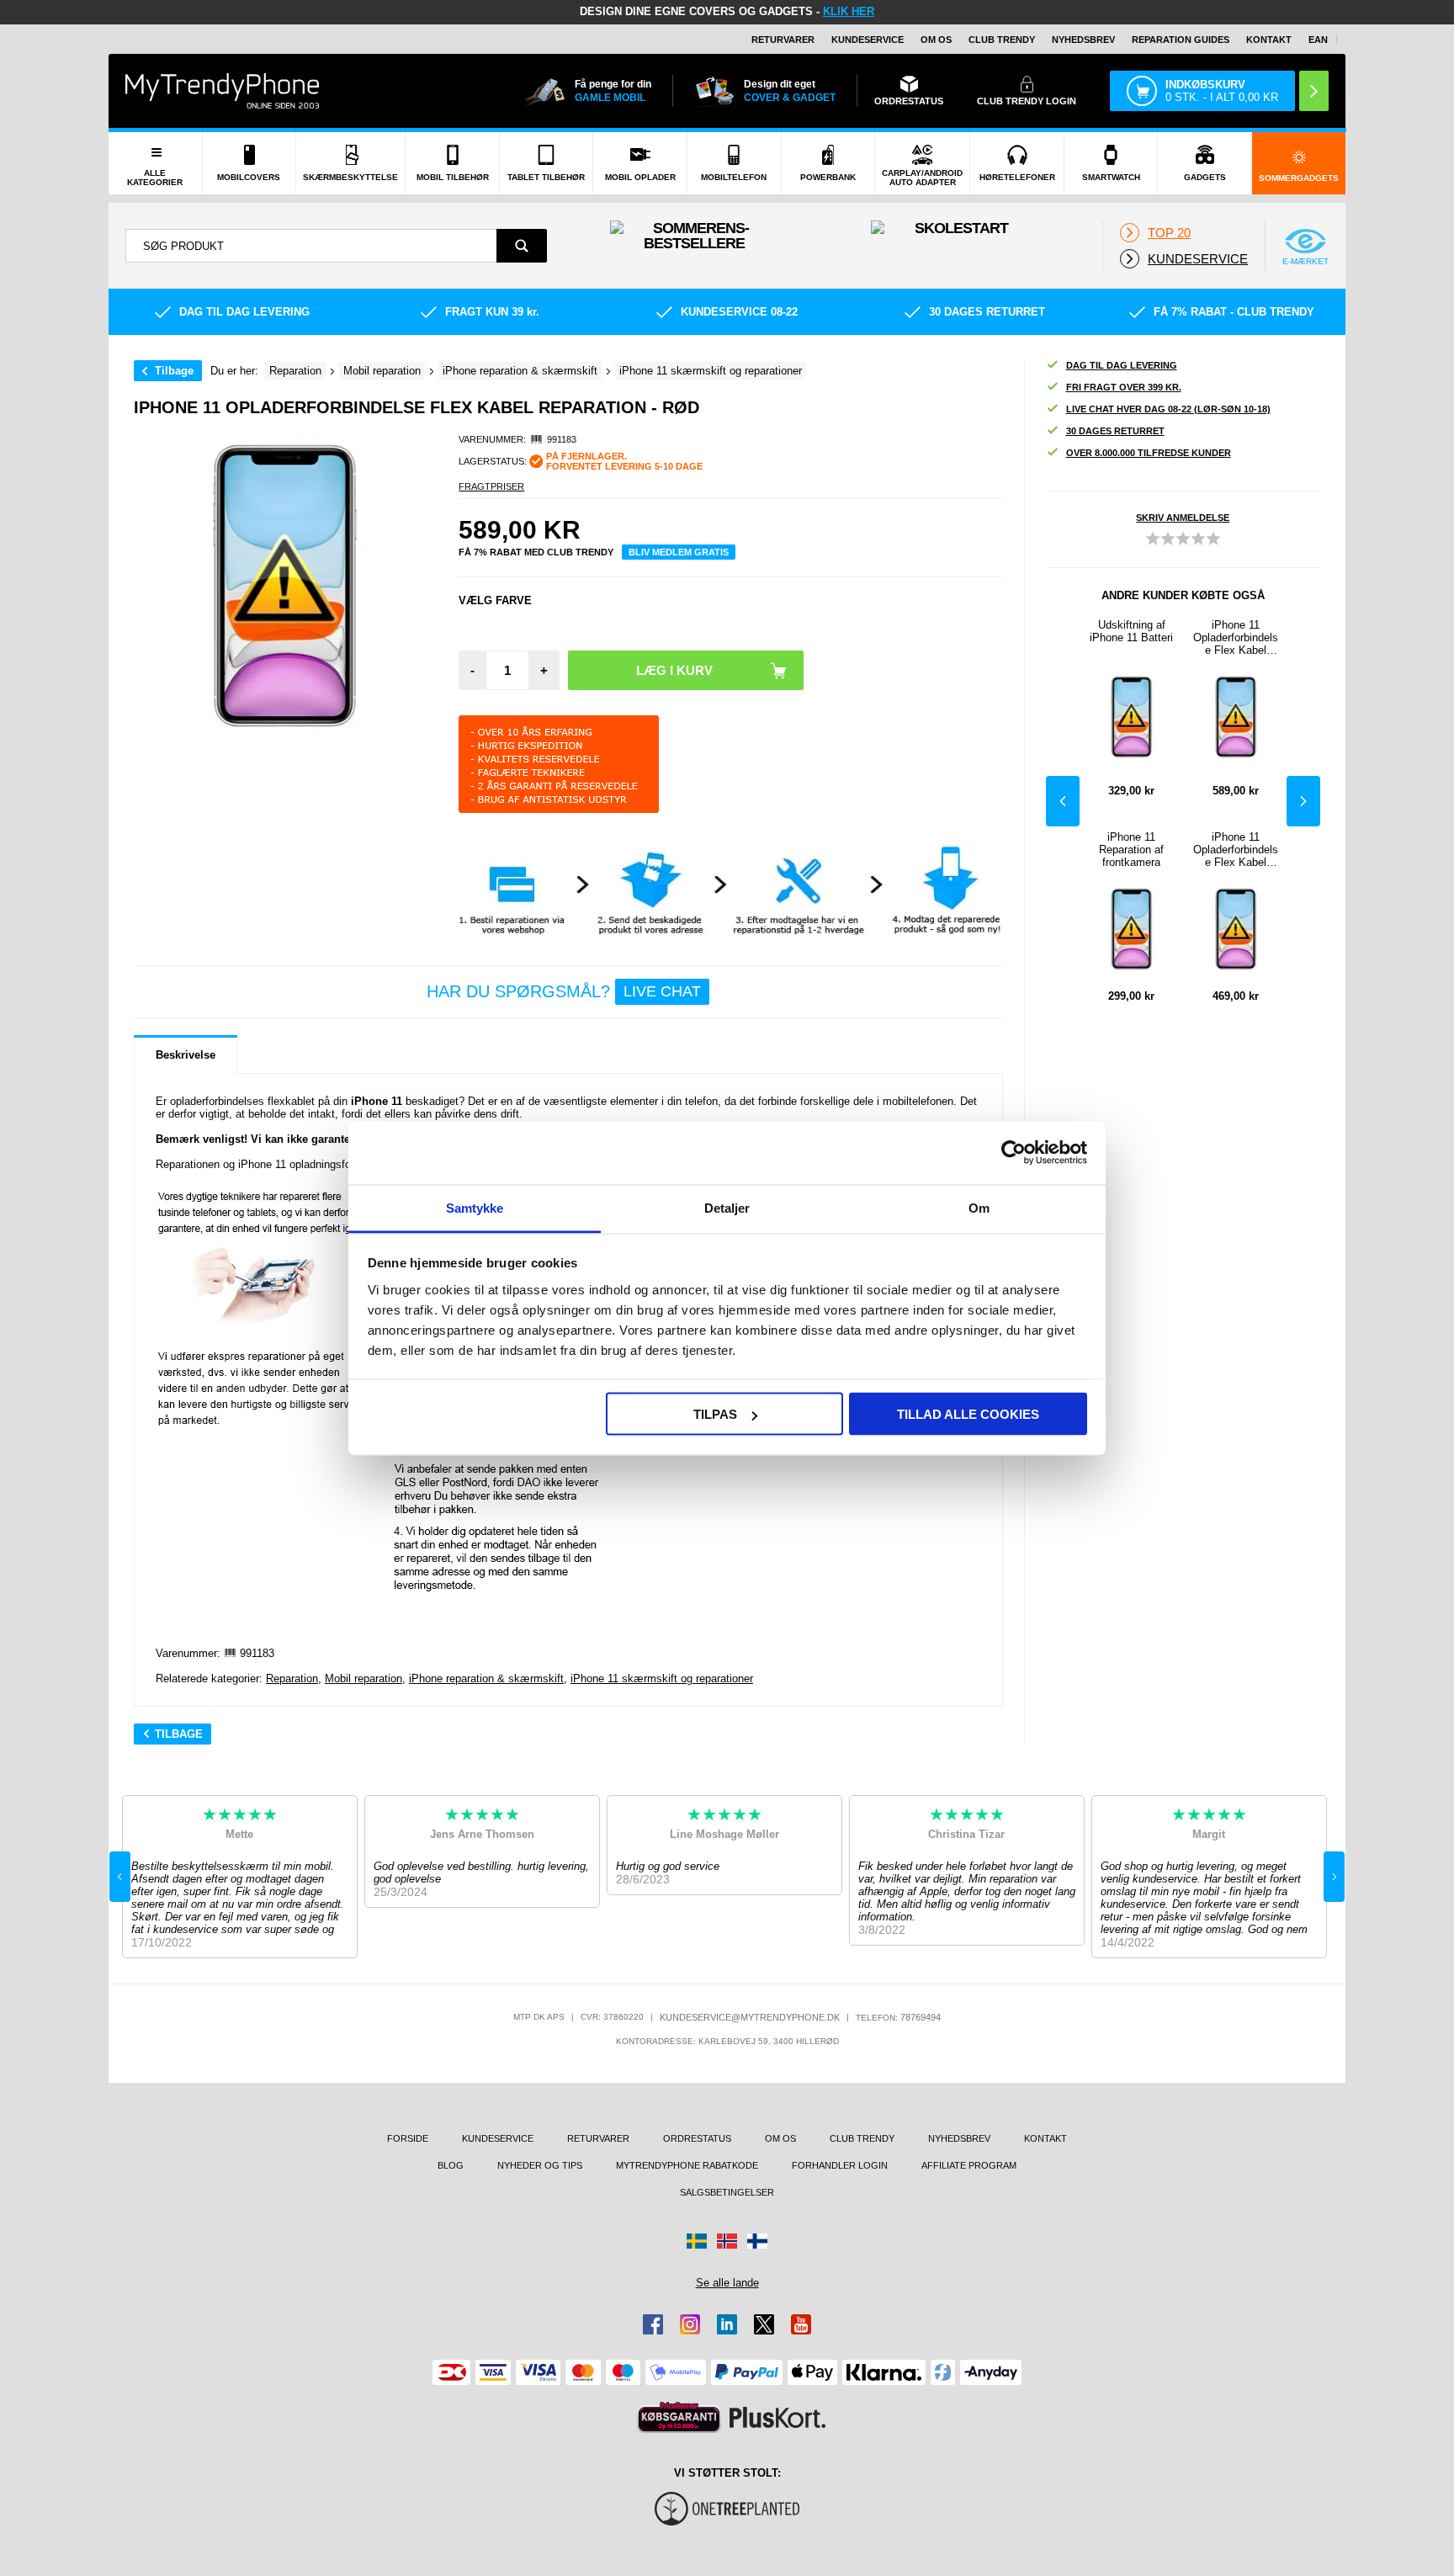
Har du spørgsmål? (564, 991)
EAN (1318, 40)
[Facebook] (653, 2324)
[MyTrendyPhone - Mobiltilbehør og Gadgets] (222, 90)
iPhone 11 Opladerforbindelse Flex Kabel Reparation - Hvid (1236, 850)
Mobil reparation (363, 1678)
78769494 (921, 2017)
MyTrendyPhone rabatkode (687, 2165)
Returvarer (783, 40)
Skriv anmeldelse (1183, 518)
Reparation (292, 1678)
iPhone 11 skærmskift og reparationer (662, 1678)
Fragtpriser (491, 486)
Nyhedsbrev (1083, 40)
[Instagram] (690, 2324)
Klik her (849, 11)
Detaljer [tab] (727, 1207)
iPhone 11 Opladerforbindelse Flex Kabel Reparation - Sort (1236, 637)
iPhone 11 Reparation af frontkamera (1131, 850)
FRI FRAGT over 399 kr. (1124, 387)
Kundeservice (868, 40)
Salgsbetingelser (727, 2192)
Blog (451, 2165)
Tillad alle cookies (968, 1414)
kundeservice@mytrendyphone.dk (750, 2017)
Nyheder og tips (540, 2165)
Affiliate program (969, 2165)
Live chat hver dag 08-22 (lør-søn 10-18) (1168, 409)
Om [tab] (979, 1207)
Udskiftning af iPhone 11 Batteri (1131, 631)
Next (1303, 801)
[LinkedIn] (727, 2324)
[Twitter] (764, 2324)
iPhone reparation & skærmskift (486, 1678)
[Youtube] (801, 2324)
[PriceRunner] (679, 2417)
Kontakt (1269, 40)
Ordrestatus (697, 2138)
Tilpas (715, 1414)
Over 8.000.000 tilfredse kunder (1149, 453)
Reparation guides (1181, 40)
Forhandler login (840, 2165)
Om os (936, 40)
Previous (1063, 801)
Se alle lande (727, 2283)
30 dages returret (1115, 431)
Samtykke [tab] (475, 1207)
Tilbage (174, 371)
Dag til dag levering (1122, 365)
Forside (408, 2138)
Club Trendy (1002, 40)
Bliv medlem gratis (679, 552)
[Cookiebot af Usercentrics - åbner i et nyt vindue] (1014, 1153)
